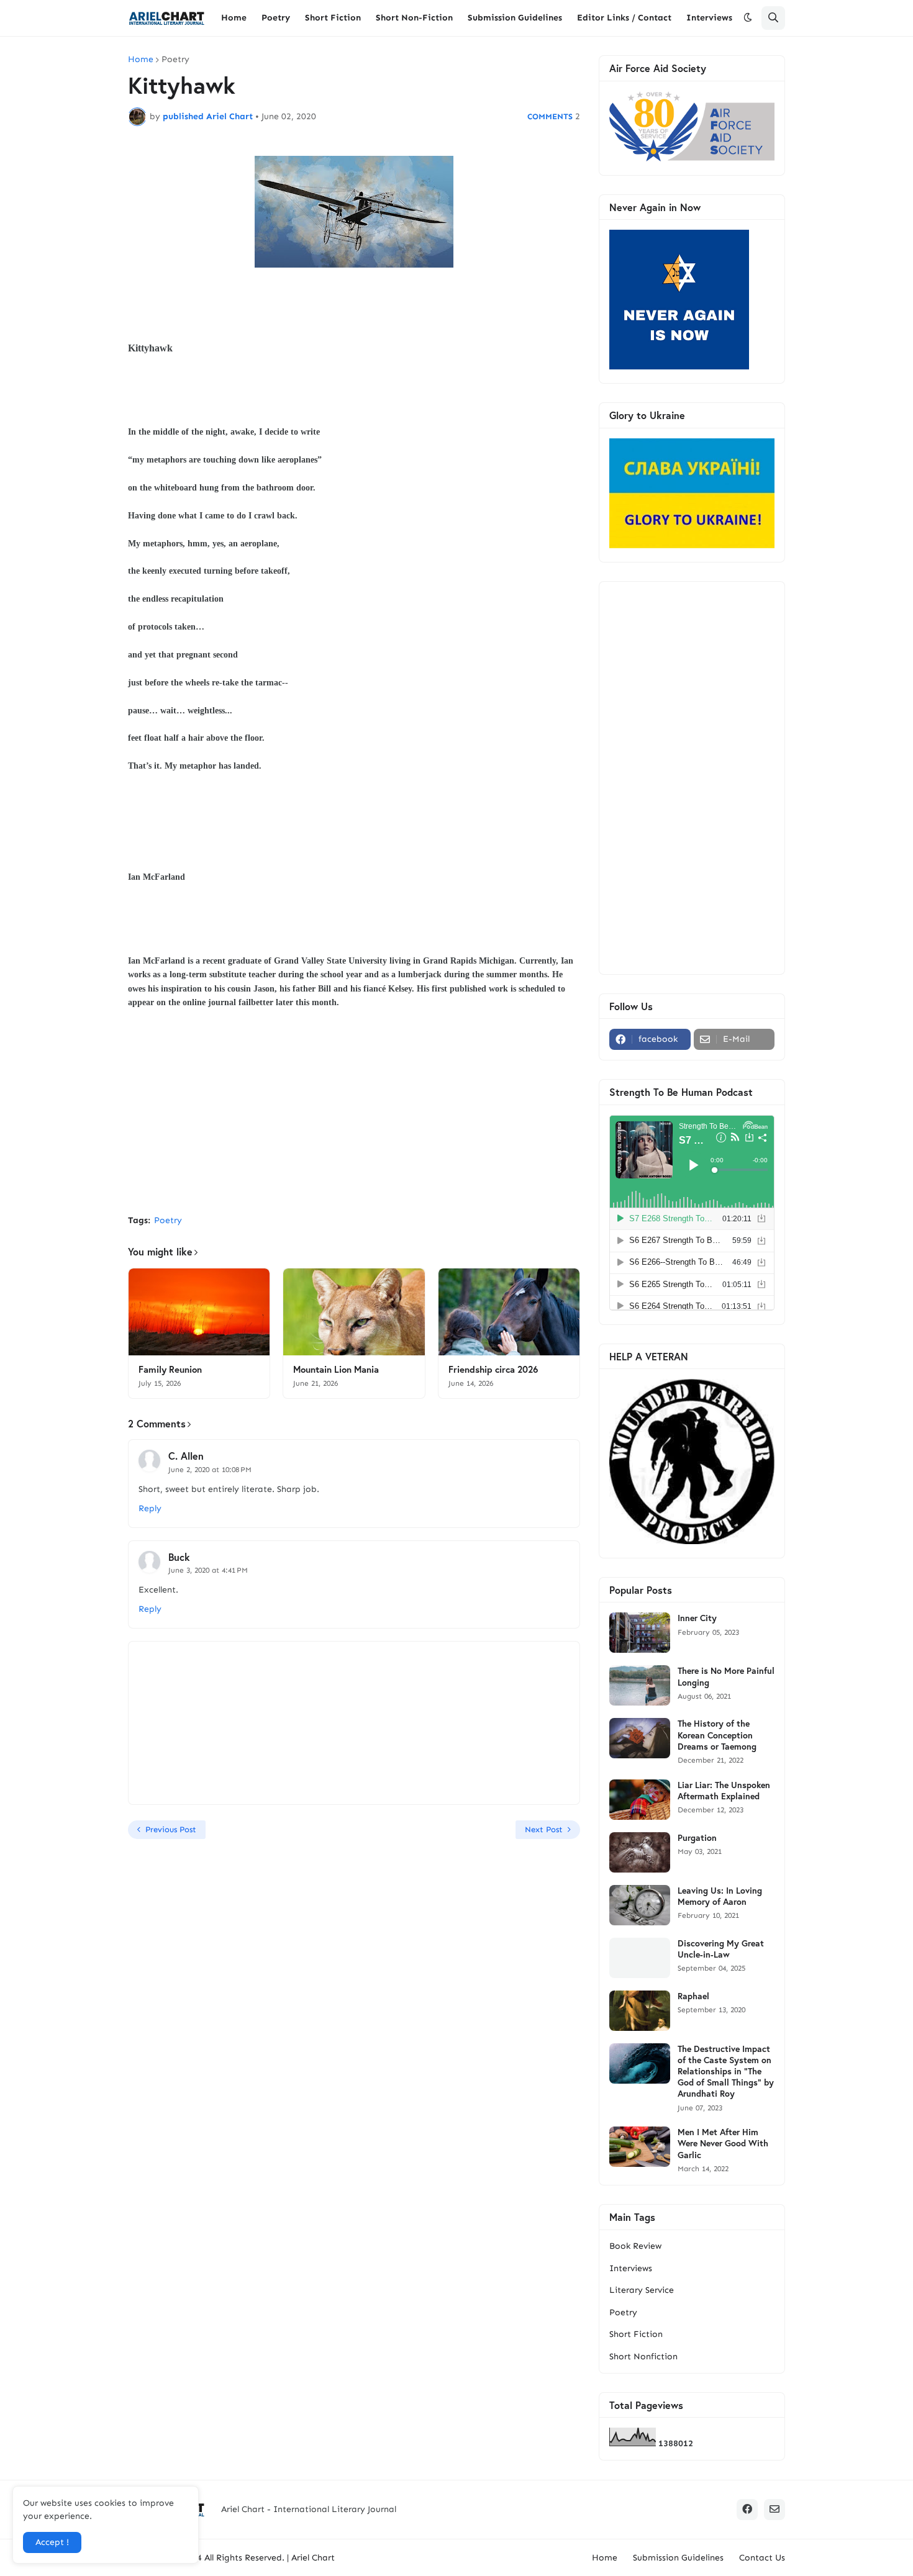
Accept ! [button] (52, 2542)
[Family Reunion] (199, 1312)
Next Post (544, 1829)
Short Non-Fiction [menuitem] (414, 18)
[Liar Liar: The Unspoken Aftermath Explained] (640, 1800)
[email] (774, 2510)
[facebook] (747, 2510)
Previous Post (171, 1829)
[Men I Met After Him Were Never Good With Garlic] (640, 2147)
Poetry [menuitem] (276, 18)
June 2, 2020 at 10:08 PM (210, 1470)
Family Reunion (170, 1369)
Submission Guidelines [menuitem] (515, 18)
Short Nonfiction (643, 2357)
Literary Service (642, 2290)
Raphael (693, 1996)
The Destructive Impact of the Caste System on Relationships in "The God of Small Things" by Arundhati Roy (726, 2072)
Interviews (631, 2268)
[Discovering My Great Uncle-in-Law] (640, 1958)
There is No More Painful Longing (726, 1676)
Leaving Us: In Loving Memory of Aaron (720, 1896)
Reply (150, 1508)
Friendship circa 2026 (493, 1369)
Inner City (697, 1618)
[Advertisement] (354, 1112)
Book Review (635, 2246)
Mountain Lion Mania (336, 1369)
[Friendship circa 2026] (509, 1312)
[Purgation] (640, 1852)
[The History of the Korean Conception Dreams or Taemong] (640, 1738)
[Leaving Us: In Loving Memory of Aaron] (640, 1905)
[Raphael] (640, 2011)
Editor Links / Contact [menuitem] (624, 18)
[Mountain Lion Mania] (354, 1312)
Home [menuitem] (234, 18)
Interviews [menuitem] (709, 18)
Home (141, 60)
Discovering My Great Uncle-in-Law (721, 1949)
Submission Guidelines (678, 2558)
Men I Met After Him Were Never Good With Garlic (723, 2143)
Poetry (175, 60)
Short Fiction (636, 2334)
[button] (748, 18)
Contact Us (762, 2558)
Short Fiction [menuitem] (333, 18)
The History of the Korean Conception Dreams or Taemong (717, 1735)
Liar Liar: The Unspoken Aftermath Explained (724, 1791)
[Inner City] (640, 1633)
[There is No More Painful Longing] (640, 1685)
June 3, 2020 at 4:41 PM (208, 1570)
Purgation (697, 1838)
